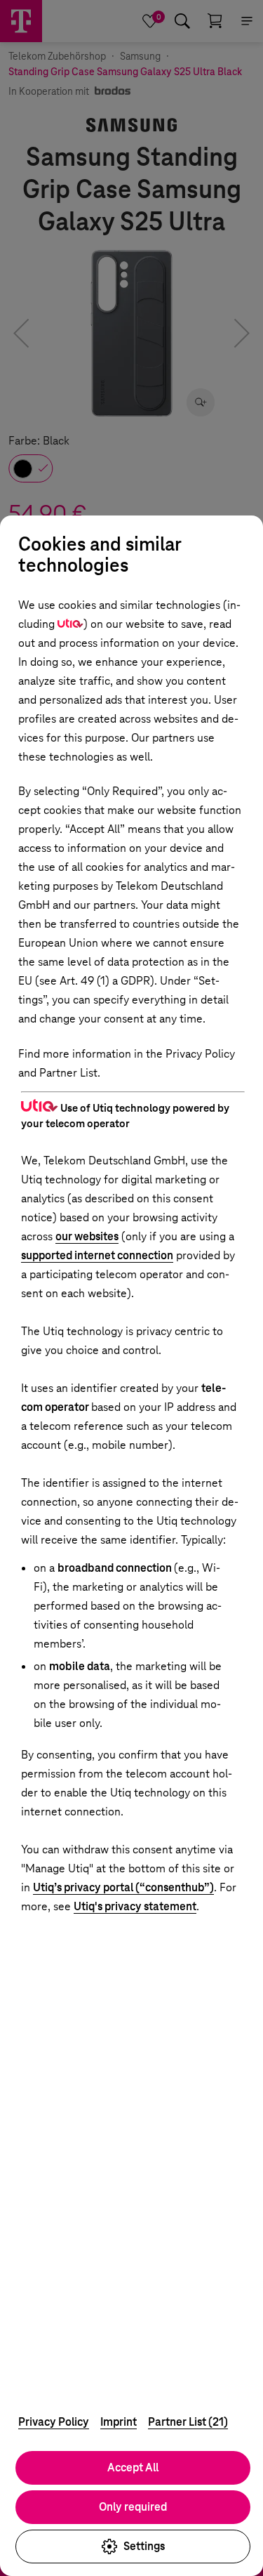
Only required (133, 2507)
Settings (144, 2546)
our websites (87, 1236)
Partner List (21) (188, 2422)
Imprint (119, 2422)
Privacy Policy (54, 2422)
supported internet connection (97, 1255)
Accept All (133, 2467)
